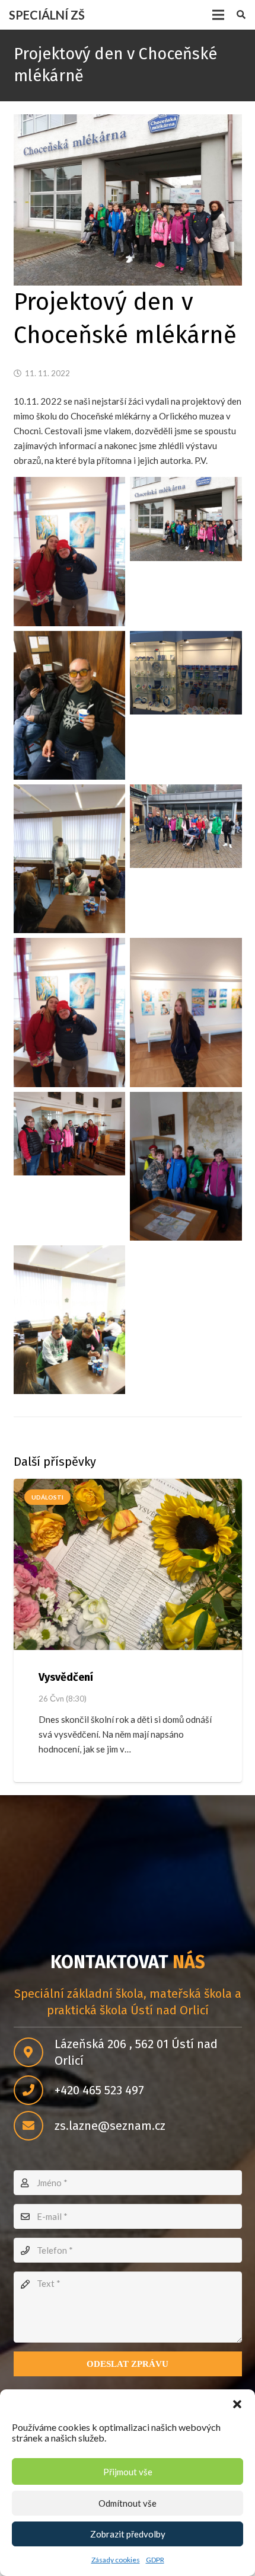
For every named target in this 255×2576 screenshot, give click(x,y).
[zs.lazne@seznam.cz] (34, 2126)
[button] (237, 2404)
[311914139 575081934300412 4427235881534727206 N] (70, 1320)
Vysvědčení (66, 1677)
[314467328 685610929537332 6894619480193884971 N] (70, 705)
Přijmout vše (128, 2472)
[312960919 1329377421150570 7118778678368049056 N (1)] (70, 551)
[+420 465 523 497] (34, 2090)
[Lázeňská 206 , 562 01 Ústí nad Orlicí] (34, 2052)
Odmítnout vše (128, 2503)
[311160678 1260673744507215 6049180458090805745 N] (186, 673)
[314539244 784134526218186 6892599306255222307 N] (186, 1166)
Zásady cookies (116, 2560)
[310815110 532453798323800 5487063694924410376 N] (70, 1134)
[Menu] (218, 15)
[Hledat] (241, 15)
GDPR (155, 2560)
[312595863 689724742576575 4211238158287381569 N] (186, 826)
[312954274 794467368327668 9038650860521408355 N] (186, 519)
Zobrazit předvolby (128, 2534)
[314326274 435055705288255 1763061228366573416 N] (186, 1012)
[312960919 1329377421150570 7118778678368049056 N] (70, 1012)
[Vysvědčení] (128, 1564)
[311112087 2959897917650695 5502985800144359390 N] (70, 859)
